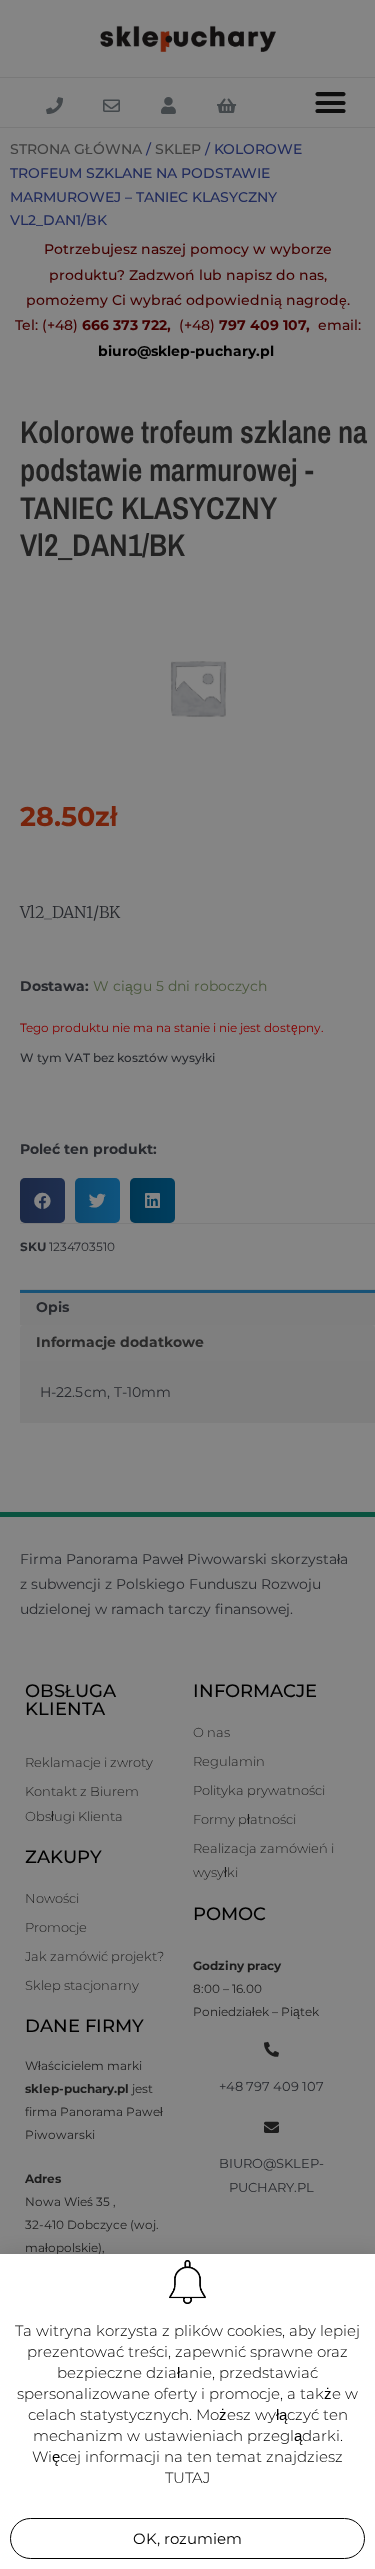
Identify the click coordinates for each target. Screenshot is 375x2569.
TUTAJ (187, 2477)
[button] (187, 2538)
